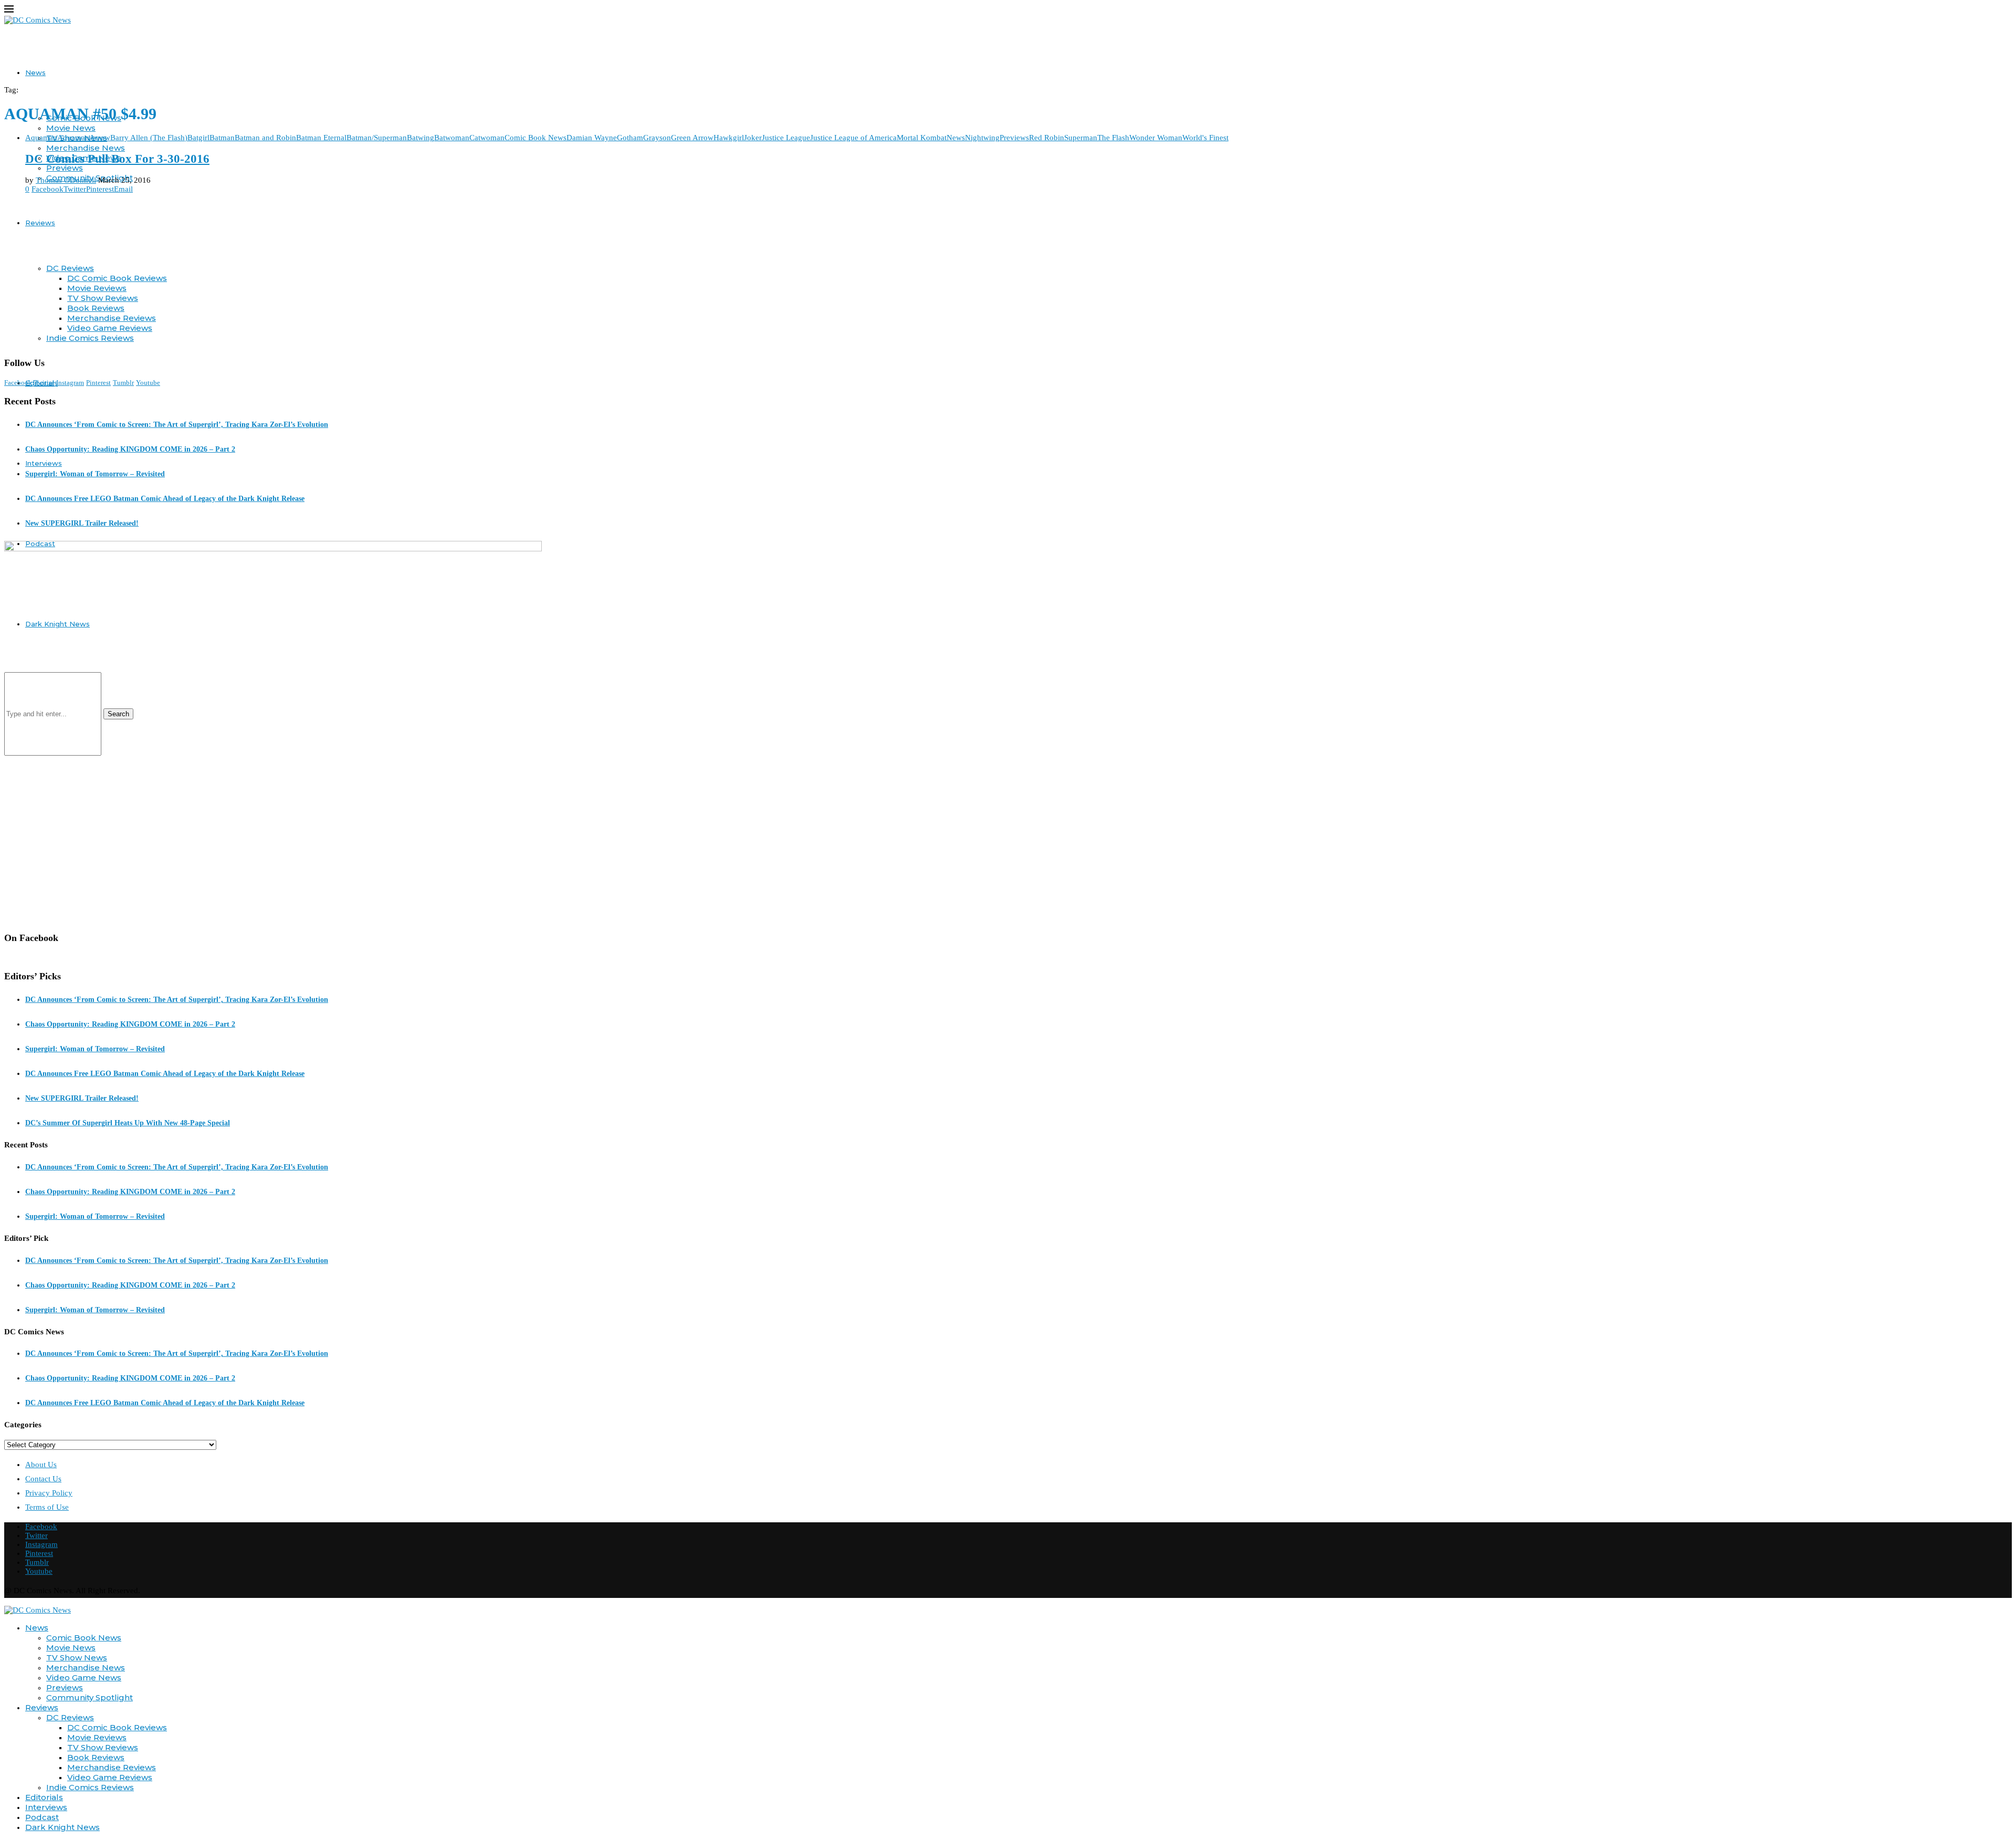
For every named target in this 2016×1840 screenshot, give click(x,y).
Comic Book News (84, 1638)
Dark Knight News (62, 1827)
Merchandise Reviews (112, 318)
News (35, 72)
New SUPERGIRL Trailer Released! (82, 523)
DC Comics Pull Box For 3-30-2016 (117, 159)
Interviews (44, 463)
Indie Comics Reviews (90, 338)
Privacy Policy (49, 1493)
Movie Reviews (97, 288)
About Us (41, 1465)
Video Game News (84, 1677)
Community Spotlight (90, 1697)
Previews (65, 168)
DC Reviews (70, 268)
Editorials (44, 1797)
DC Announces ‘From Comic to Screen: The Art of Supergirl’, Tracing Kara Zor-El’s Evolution (177, 425)
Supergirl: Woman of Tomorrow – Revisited (95, 474)
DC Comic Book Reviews (117, 278)
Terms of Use (47, 1507)
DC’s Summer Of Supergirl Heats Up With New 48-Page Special (128, 1123)
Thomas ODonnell (66, 180)
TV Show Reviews (103, 298)
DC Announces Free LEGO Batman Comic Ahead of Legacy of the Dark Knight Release (165, 499)
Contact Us (43, 1479)
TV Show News (77, 1658)
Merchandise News (86, 148)
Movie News (71, 128)
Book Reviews (96, 308)
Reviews (40, 223)
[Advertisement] (1008, 275)
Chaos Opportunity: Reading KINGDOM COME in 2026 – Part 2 (130, 449)
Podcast (42, 1817)
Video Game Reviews (110, 328)
